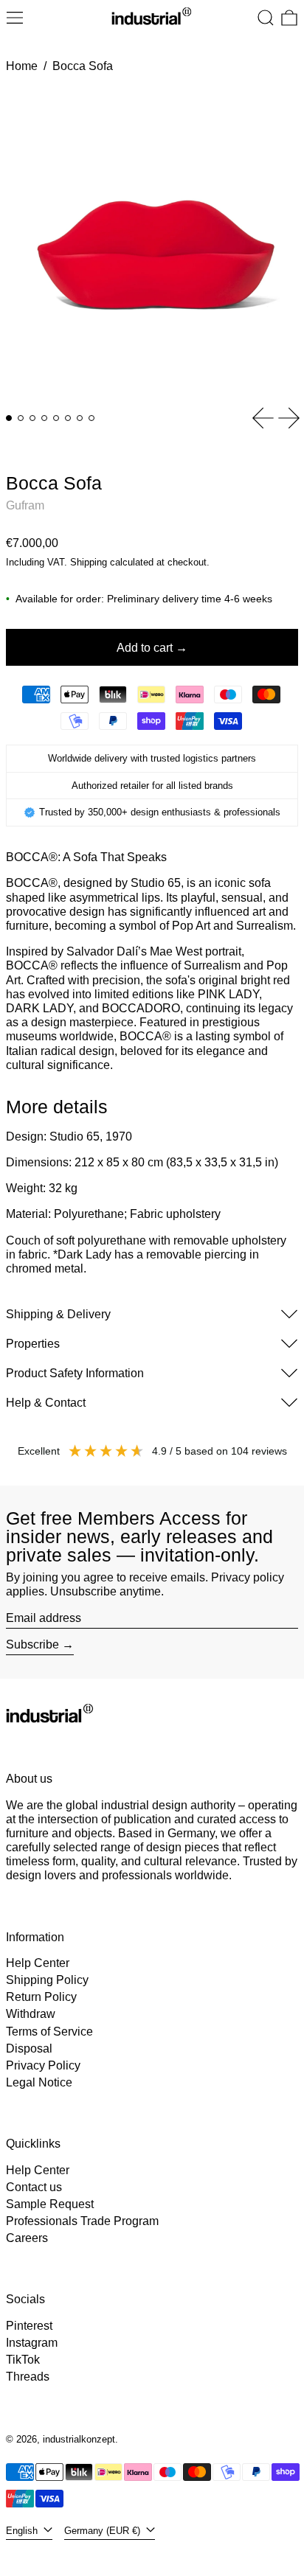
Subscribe (32, 1644)
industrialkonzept (79, 2439)
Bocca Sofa (83, 66)
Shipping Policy (47, 1980)
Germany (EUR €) (104, 2531)
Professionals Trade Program (82, 2221)
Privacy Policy (43, 2065)
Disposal (29, 2048)
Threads (28, 2377)
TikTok (23, 2360)
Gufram (25, 505)
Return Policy (41, 1997)
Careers (27, 2238)
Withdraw (31, 2014)
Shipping (89, 562)
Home (22, 66)
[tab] (9, 418)
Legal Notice (39, 2082)
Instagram (32, 2343)
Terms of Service (49, 2032)
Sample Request (50, 2204)
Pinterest (29, 2326)
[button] (266, 18)
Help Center (38, 1963)
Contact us (34, 2187)
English (23, 2531)
